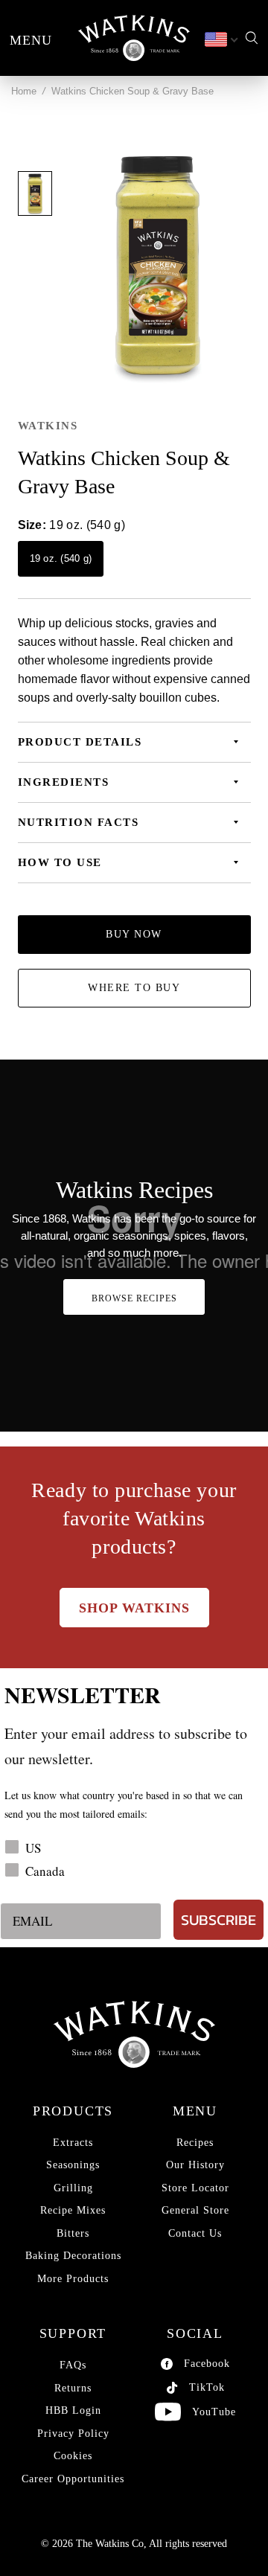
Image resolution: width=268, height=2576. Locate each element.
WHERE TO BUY (134, 988)
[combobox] (220, 40)
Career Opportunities (73, 2479)
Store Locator (195, 2188)
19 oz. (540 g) (61, 558)
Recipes (195, 2143)
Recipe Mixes (73, 2210)
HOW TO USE (60, 862)
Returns (73, 2388)
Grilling (73, 2188)
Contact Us (195, 2233)
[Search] (252, 38)
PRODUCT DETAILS (80, 742)
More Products (73, 2279)
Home (24, 91)
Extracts (73, 2143)
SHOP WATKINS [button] (134, 1608)
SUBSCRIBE (218, 1920)
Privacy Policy (73, 2434)
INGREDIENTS (64, 782)
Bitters (73, 2233)
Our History (195, 2165)
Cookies (73, 2456)
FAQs (73, 2365)
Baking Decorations (73, 2256)
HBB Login (73, 2410)
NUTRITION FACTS (79, 822)
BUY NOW (134, 934)
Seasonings (73, 2165)
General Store (195, 2210)
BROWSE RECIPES (134, 1298)
